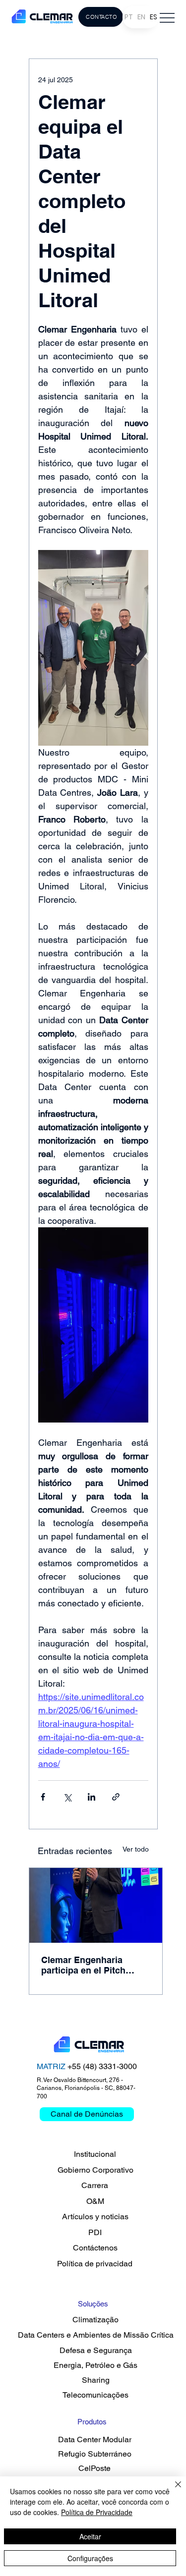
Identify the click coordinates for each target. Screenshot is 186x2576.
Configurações (90, 2558)
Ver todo (136, 1849)
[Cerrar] (172, 2490)
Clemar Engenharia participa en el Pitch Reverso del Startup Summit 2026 (83, 1965)
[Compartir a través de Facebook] (43, 1797)
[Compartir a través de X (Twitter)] (67, 1797)
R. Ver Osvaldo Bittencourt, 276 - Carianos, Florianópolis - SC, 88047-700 (86, 2088)
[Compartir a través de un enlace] (116, 1797)
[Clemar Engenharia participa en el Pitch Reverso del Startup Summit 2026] (96, 1905)
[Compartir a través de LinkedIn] (92, 1797)
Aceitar (90, 2536)
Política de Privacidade (97, 2512)
